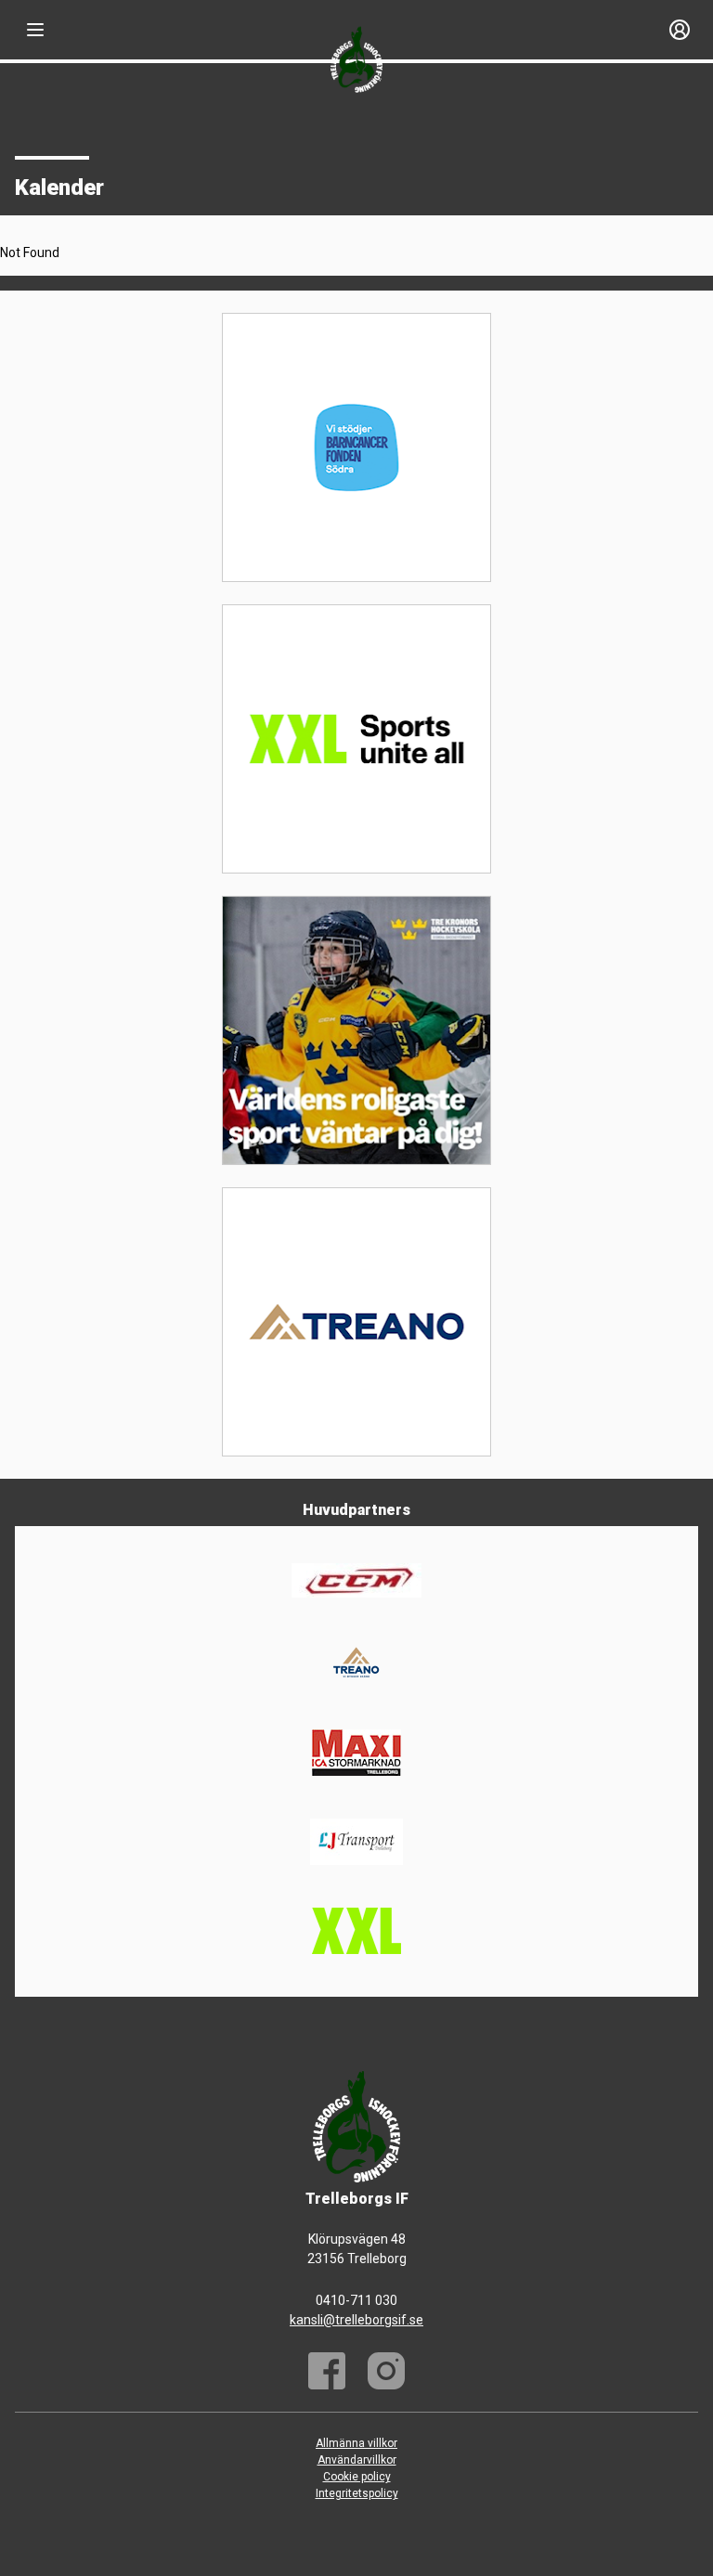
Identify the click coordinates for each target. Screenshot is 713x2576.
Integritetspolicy (357, 2493)
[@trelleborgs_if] (386, 2371)
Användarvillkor (357, 2460)
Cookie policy (357, 2477)
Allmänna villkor (356, 2443)
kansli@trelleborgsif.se (356, 2320)
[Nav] (35, 30)
